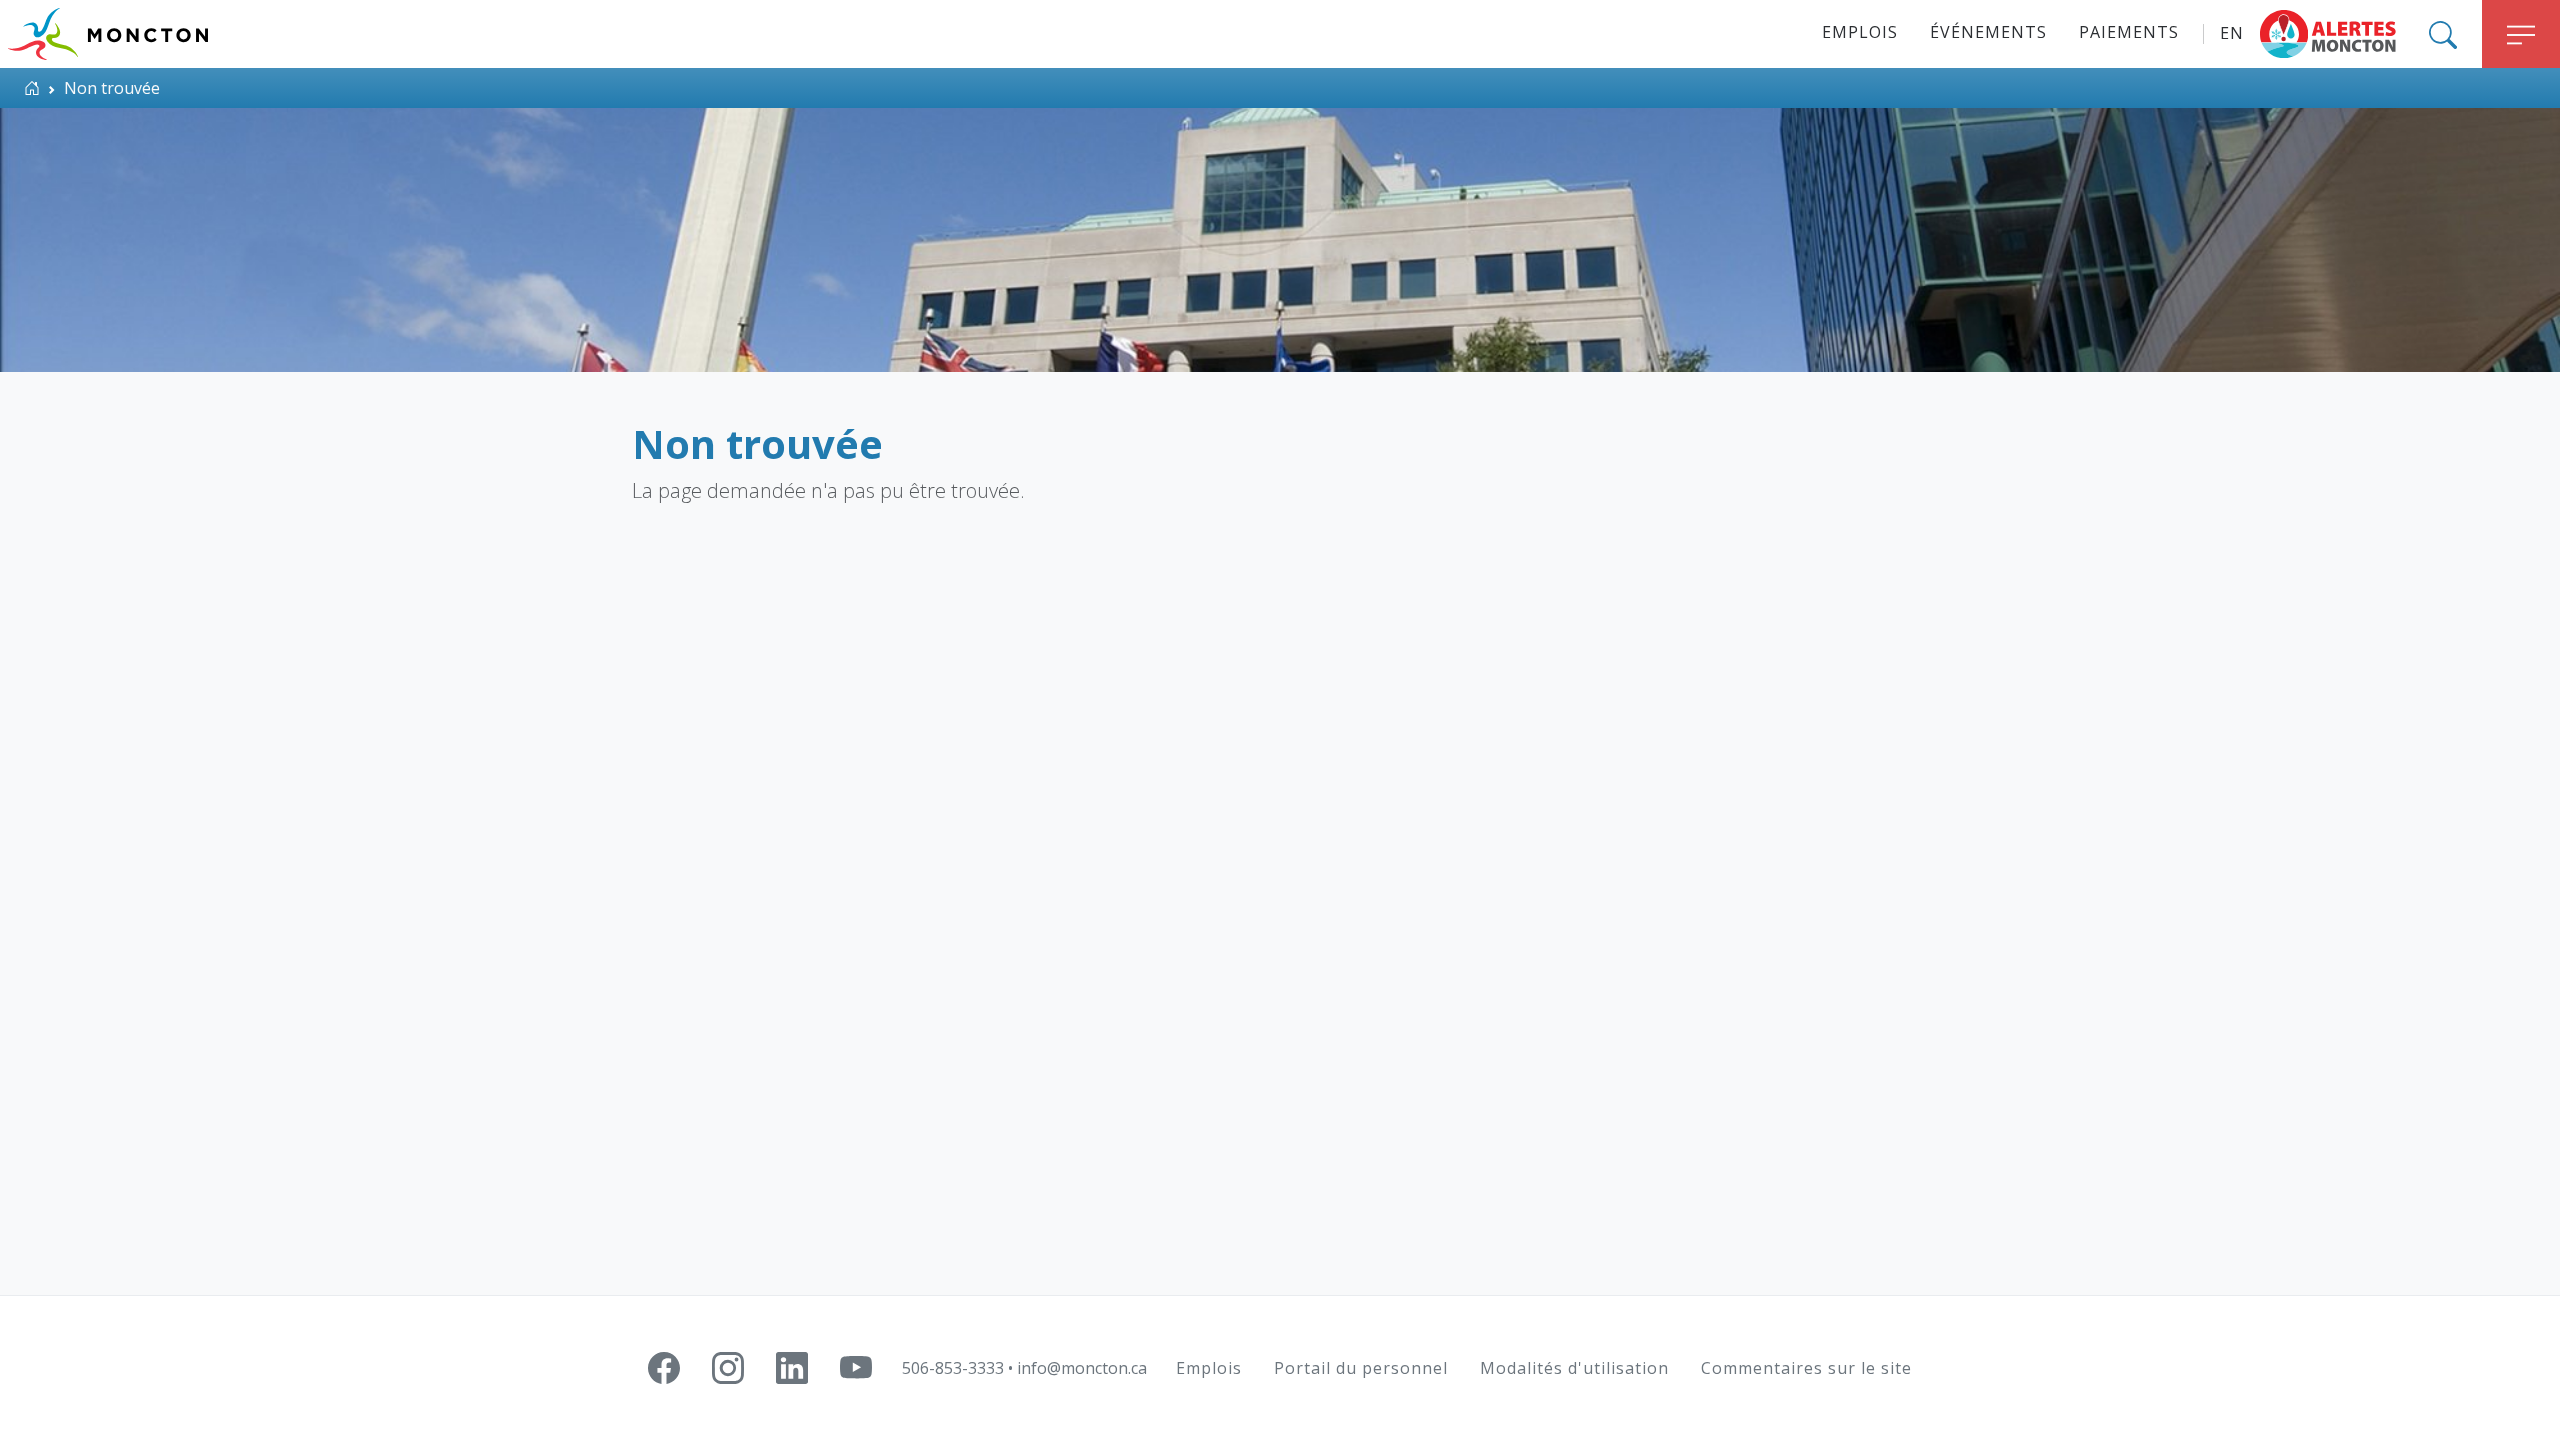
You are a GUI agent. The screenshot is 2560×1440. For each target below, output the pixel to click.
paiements (2129, 32)
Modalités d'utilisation (1574, 1368)
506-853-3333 (953, 1368)
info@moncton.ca (1082, 1368)
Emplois (1860, 32)
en (2232, 33)
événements (1988, 32)
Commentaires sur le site (1806, 1368)
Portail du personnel (1361, 1368)
